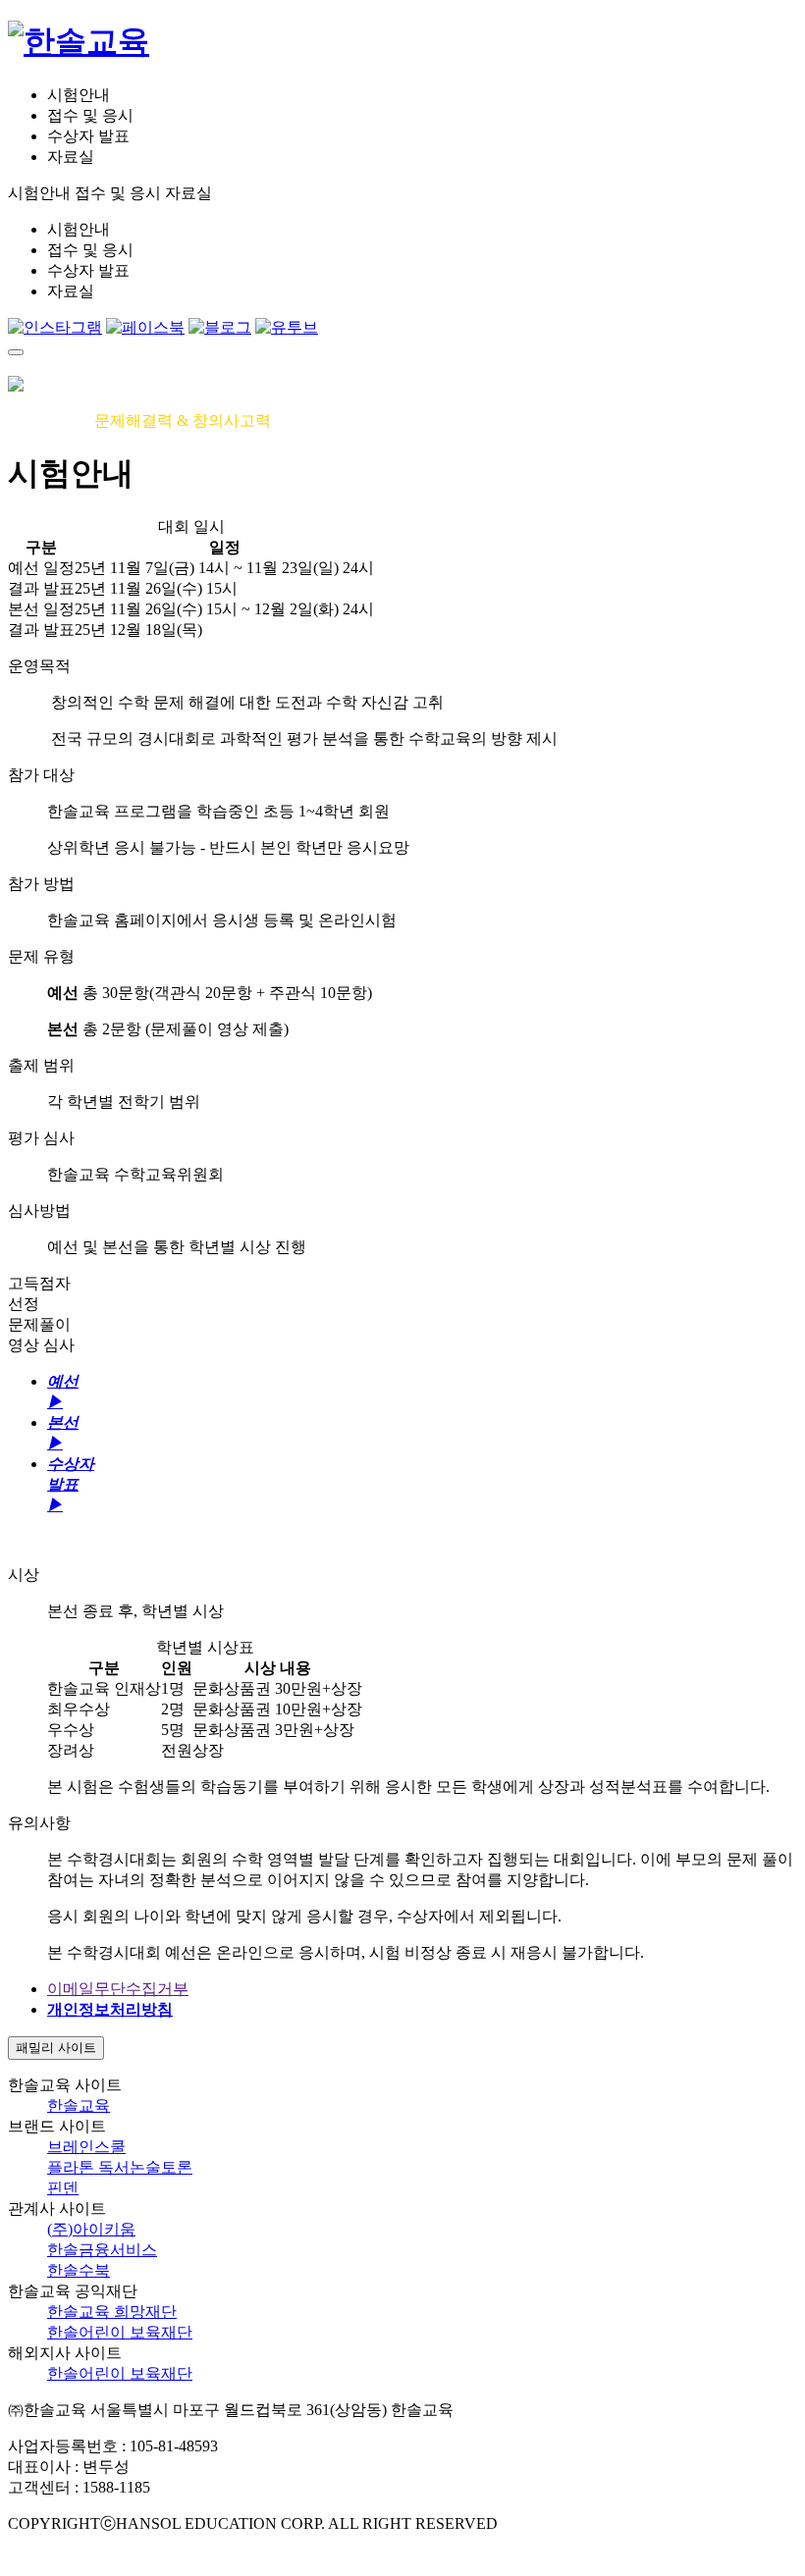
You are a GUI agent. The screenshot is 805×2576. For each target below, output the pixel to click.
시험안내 (79, 95)
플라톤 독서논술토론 (120, 2167)
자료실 (71, 157)
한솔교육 (79, 2105)
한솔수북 (79, 2270)
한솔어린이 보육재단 (120, 2332)
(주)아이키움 (91, 2229)
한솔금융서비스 (102, 2250)
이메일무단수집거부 (118, 1989)
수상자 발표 (88, 136)
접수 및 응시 (90, 115)
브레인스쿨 (86, 2147)
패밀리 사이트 (56, 2048)
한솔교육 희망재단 (112, 2312)
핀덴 (63, 2188)
